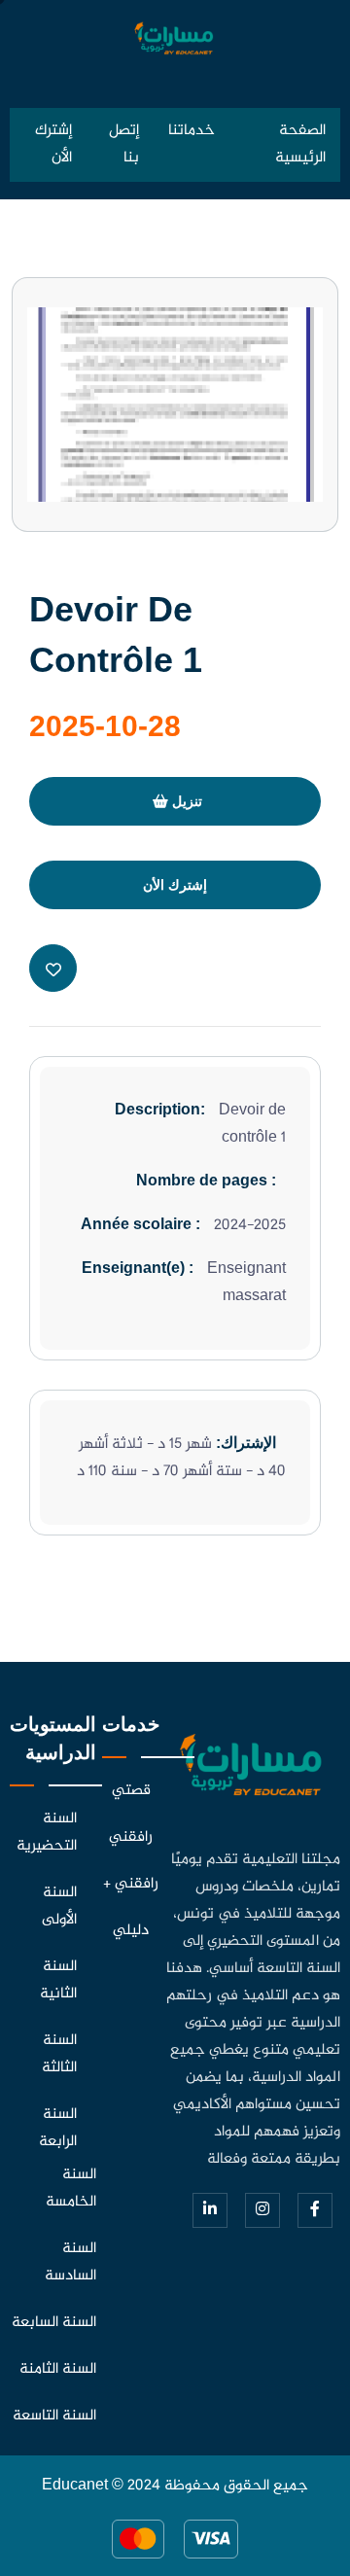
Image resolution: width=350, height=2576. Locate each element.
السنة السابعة (54, 2323)
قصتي (131, 1791)
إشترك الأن (53, 144)
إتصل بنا (124, 144)
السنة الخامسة (71, 2188)
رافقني (131, 1837)
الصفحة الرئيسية (300, 144)
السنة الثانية (58, 1980)
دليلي (131, 1931)
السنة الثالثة (59, 2054)
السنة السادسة (70, 2262)
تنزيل (185, 801)
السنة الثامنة (58, 2369)
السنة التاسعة (54, 2416)
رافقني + (131, 1884)
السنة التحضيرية (47, 1833)
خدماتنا (192, 131)
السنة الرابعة (58, 2128)
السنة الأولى (59, 1906)
